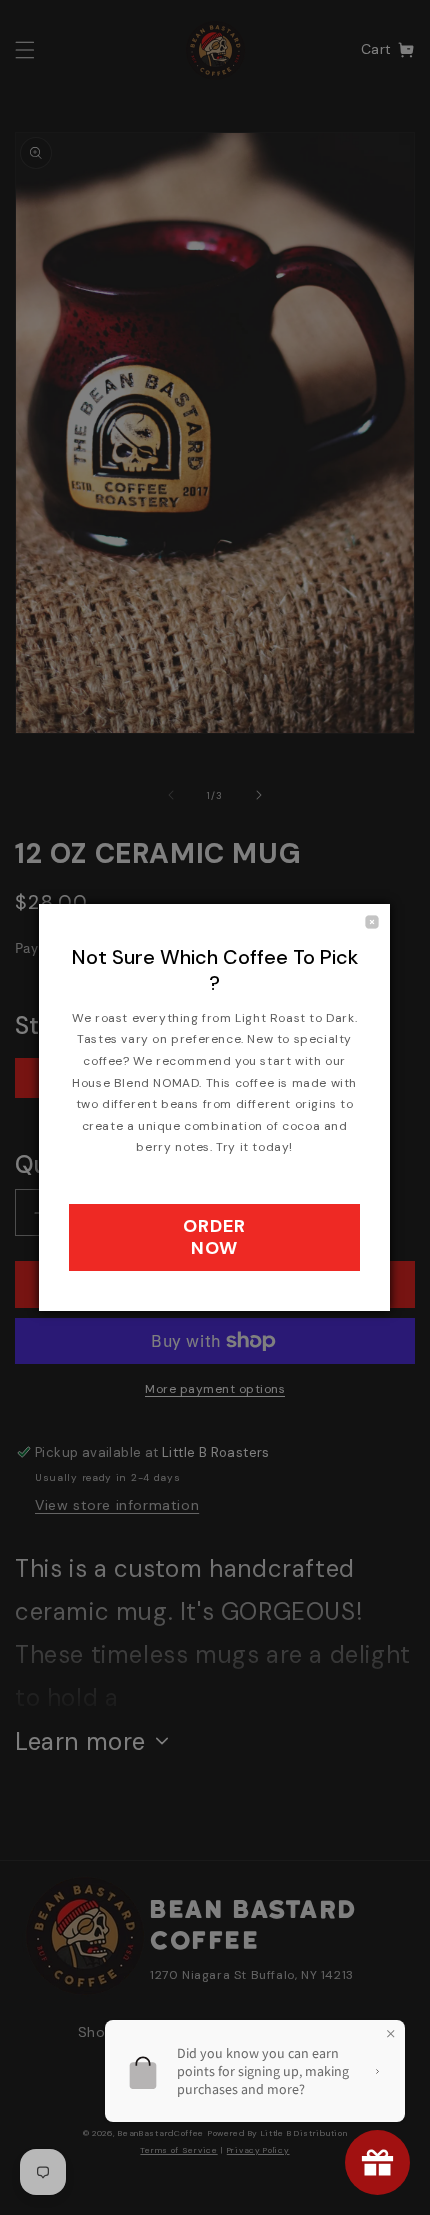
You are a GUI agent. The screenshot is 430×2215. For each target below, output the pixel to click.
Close (372, 922)
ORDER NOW (214, 1237)
